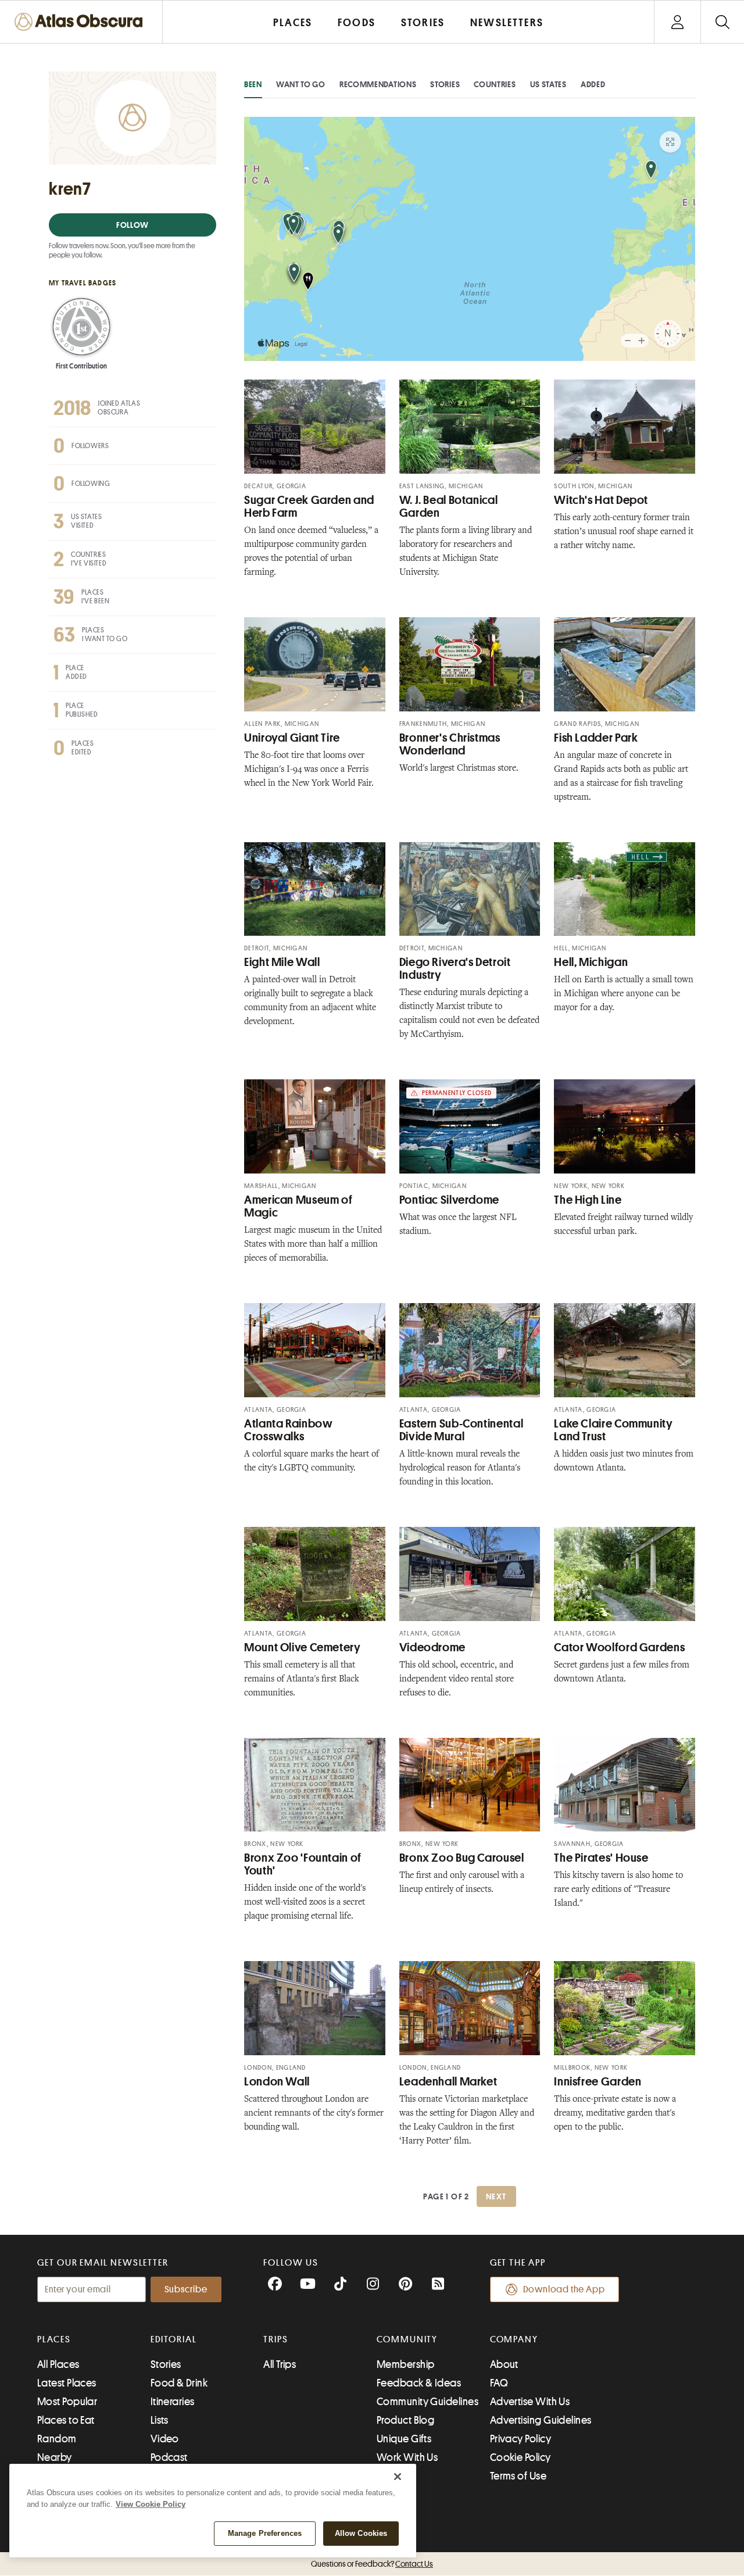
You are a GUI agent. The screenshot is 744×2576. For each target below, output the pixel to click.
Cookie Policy (521, 2457)
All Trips (280, 2364)
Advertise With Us (530, 2402)
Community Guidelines (428, 2402)
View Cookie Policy (151, 2504)
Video (165, 2439)
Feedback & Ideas (419, 2383)
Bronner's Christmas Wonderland (450, 744)
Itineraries (173, 2402)
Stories (445, 84)
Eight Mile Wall (282, 962)
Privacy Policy (521, 2439)
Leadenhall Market (448, 2082)
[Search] (722, 22)
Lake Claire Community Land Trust (613, 1430)
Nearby (55, 2457)
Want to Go (301, 84)
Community (407, 2339)
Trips (276, 2339)
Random (57, 2439)
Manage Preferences (265, 2533)
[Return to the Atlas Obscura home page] (81, 22)
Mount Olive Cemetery (303, 1647)
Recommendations (378, 84)
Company (514, 2339)
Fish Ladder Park (596, 738)
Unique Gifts (404, 2439)
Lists (160, 2420)
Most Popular (67, 2402)
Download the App (564, 2289)
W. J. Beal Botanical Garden (449, 507)
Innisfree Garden (598, 2082)
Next (496, 2196)
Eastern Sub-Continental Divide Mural (462, 1430)
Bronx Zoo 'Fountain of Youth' (303, 1864)
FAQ (499, 2383)
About (504, 2364)
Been (253, 84)
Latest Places (67, 2383)
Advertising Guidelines (541, 2420)
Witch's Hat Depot (601, 500)
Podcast (169, 2457)
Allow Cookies (361, 2533)
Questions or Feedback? (372, 2564)
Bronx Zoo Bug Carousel (462, 1858)
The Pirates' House (601, 1858)
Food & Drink (179, 2383)
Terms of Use (518, 2476)
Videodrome (432, 1647)
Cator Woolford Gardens (619, 1647)
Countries (495, 84)
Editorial (174, 2339)
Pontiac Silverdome (449, 1200)
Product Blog (405, 2420)
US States (548, 84)
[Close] (398, 2477)
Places (54, 2339)
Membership (406, 2364)
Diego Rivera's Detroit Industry (455, 969)
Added (593, 84)
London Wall (277, 2082)
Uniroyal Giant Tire (292, 738)
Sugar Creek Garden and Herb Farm (309, 507)
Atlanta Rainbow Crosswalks (288, 1430)
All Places (58, 2364)
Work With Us (407, 2457)
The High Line (588, 1200)
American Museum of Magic (298, 1206)
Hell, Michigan (591, 962)
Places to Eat (66, 2420)
